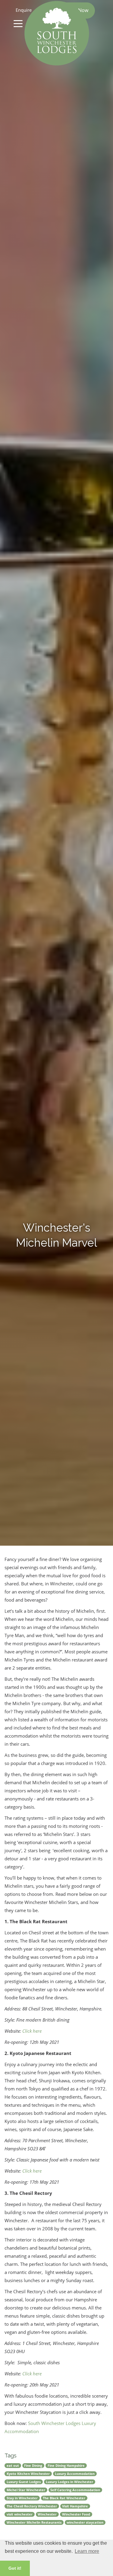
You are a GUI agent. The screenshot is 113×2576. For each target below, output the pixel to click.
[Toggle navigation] (18, 23)
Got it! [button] (15, 2568)
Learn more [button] (87, 2551)
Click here (32, 2031)
